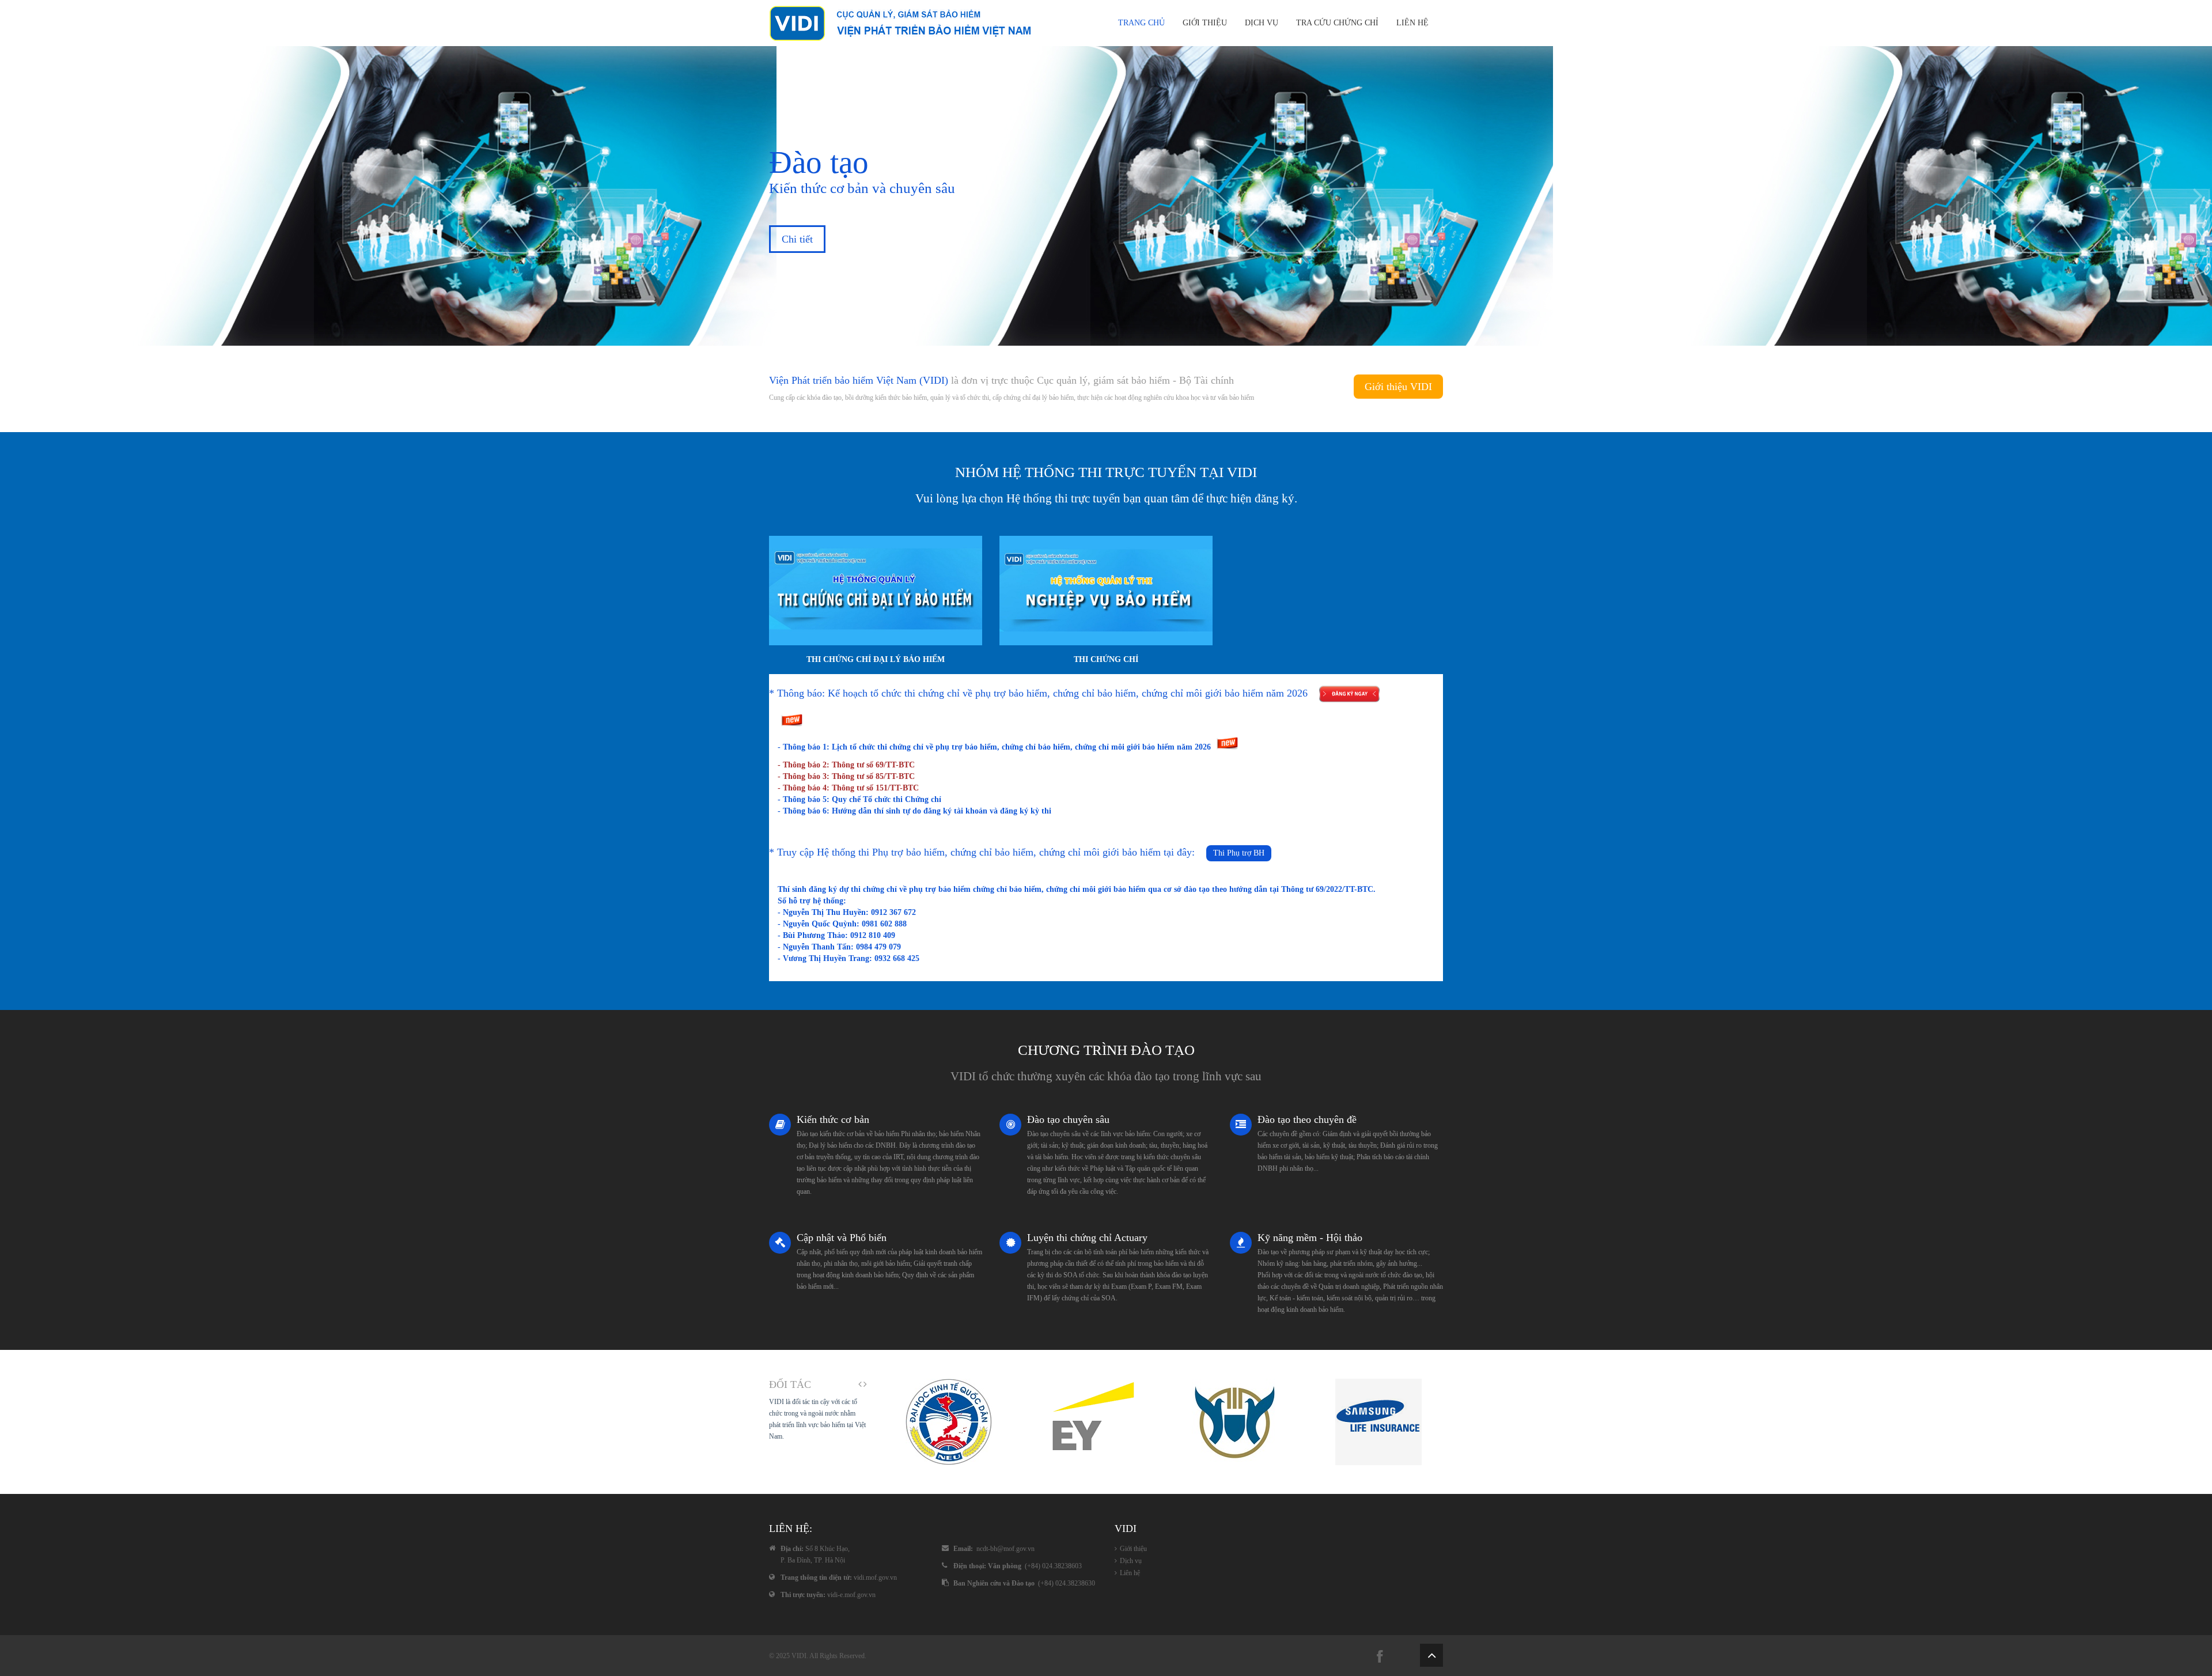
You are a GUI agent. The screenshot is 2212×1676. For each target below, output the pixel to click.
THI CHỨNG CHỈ (1106, 659)
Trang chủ (1141, 23)
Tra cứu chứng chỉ (1337, 23)
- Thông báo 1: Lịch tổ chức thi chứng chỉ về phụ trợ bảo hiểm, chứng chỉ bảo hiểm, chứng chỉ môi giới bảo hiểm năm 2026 (995, 747)
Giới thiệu (1205, 23)
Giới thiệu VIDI (1398, 387)
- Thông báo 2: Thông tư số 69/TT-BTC (846, 765)
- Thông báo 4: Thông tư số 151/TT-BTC (848, 788)
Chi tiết (797, 239)
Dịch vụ (1262, 23)
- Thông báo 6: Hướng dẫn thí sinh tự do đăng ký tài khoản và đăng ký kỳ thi (914, 811)
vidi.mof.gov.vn (875, 1577)
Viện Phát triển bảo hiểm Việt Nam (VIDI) (859, 380)
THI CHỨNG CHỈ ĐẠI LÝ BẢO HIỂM (876, 659)
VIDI (799, 1656)
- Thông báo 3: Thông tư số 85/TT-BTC (846, 776)
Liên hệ (1412, 23)
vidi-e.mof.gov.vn (851, 1595)
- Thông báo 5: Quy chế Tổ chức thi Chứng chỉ (859, 799)
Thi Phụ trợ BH (1239, 853)
